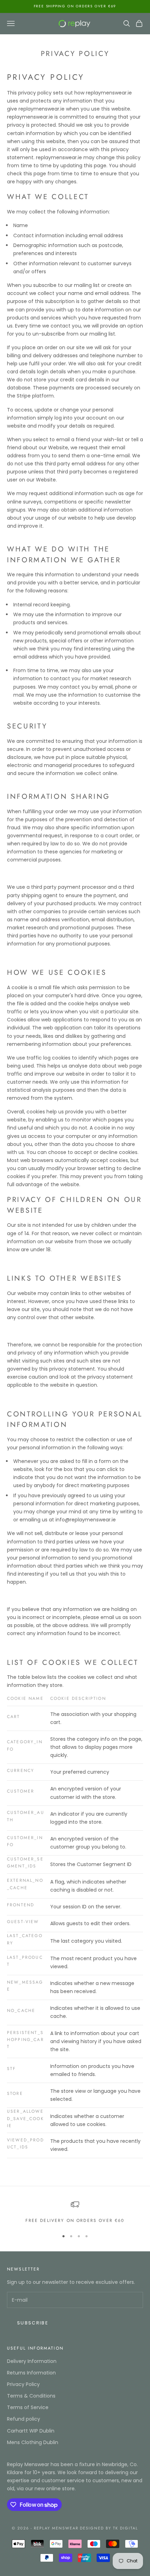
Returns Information (31, 2373)
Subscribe (33, 2323)
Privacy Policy (23, 2384)
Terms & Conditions (31, 2396)
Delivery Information (32, 2361)
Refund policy (24, 2419)
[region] (75, 2212)
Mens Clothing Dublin (33, 2442)
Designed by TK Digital (109, 2528)
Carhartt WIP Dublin (31, 2431)
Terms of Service (28, 2407)
